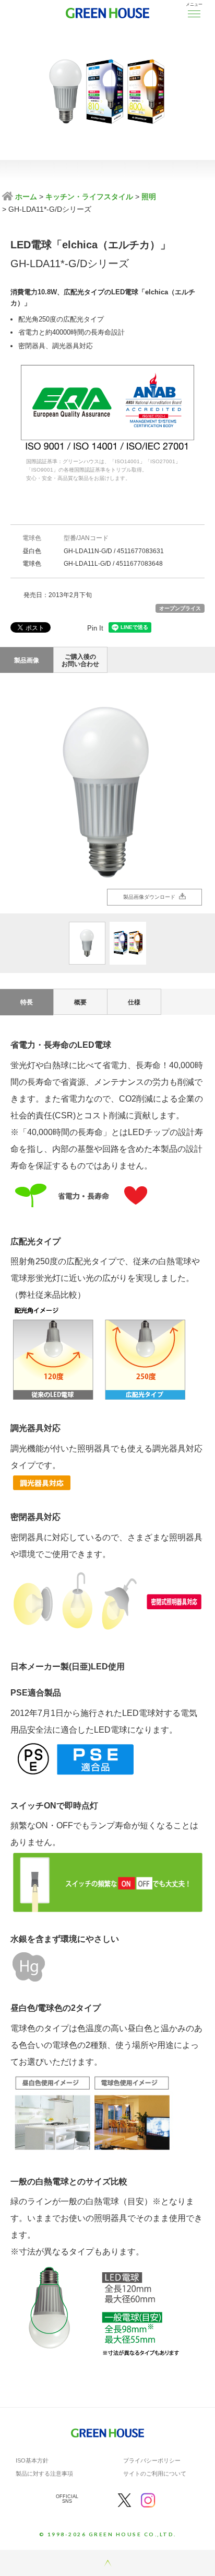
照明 (149, 197)
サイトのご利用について (155, 2474)
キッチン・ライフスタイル (89, 197)
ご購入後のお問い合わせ (80, 660)
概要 (80, 1002)
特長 (27, 1002)
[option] (107, 793)
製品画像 (27, 660)
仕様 (134, 1002)
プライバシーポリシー (152, 2460)
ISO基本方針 (32, 2460)
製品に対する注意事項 (44, 2474)
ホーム (25, 197)
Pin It (95, 628)
